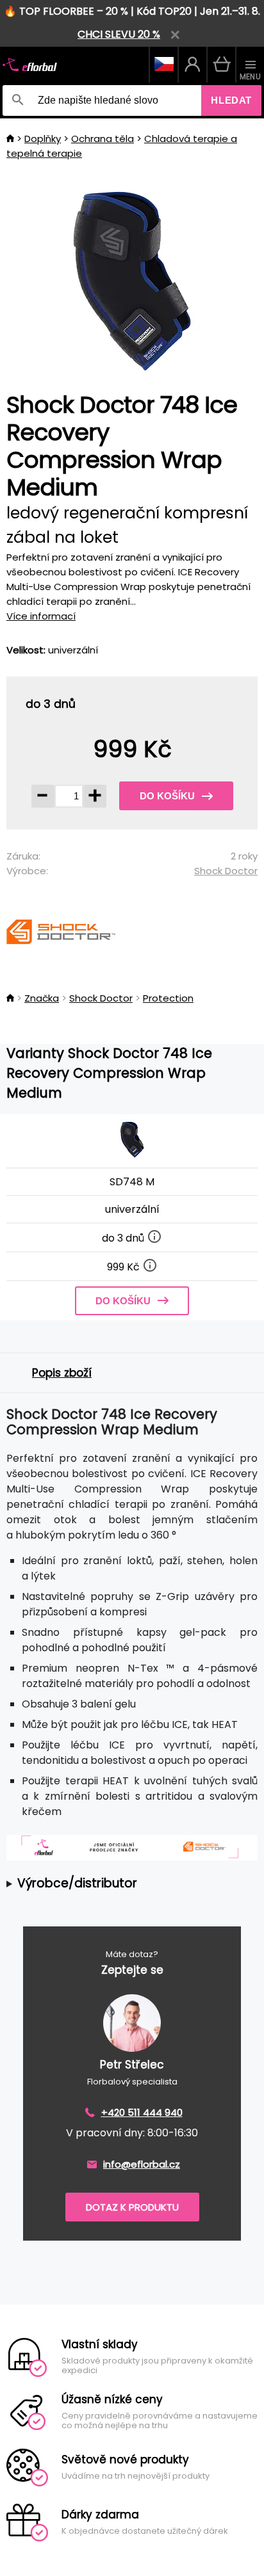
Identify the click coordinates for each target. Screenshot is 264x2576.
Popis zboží (62, 1373)
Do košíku (167, 796)
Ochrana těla (103, 139)
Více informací (41, 616)
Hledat (231, 100)
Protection (168, 998)
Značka (42, 998)
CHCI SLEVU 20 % (119, 34)
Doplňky (43, 139)
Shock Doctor (226, 871)
